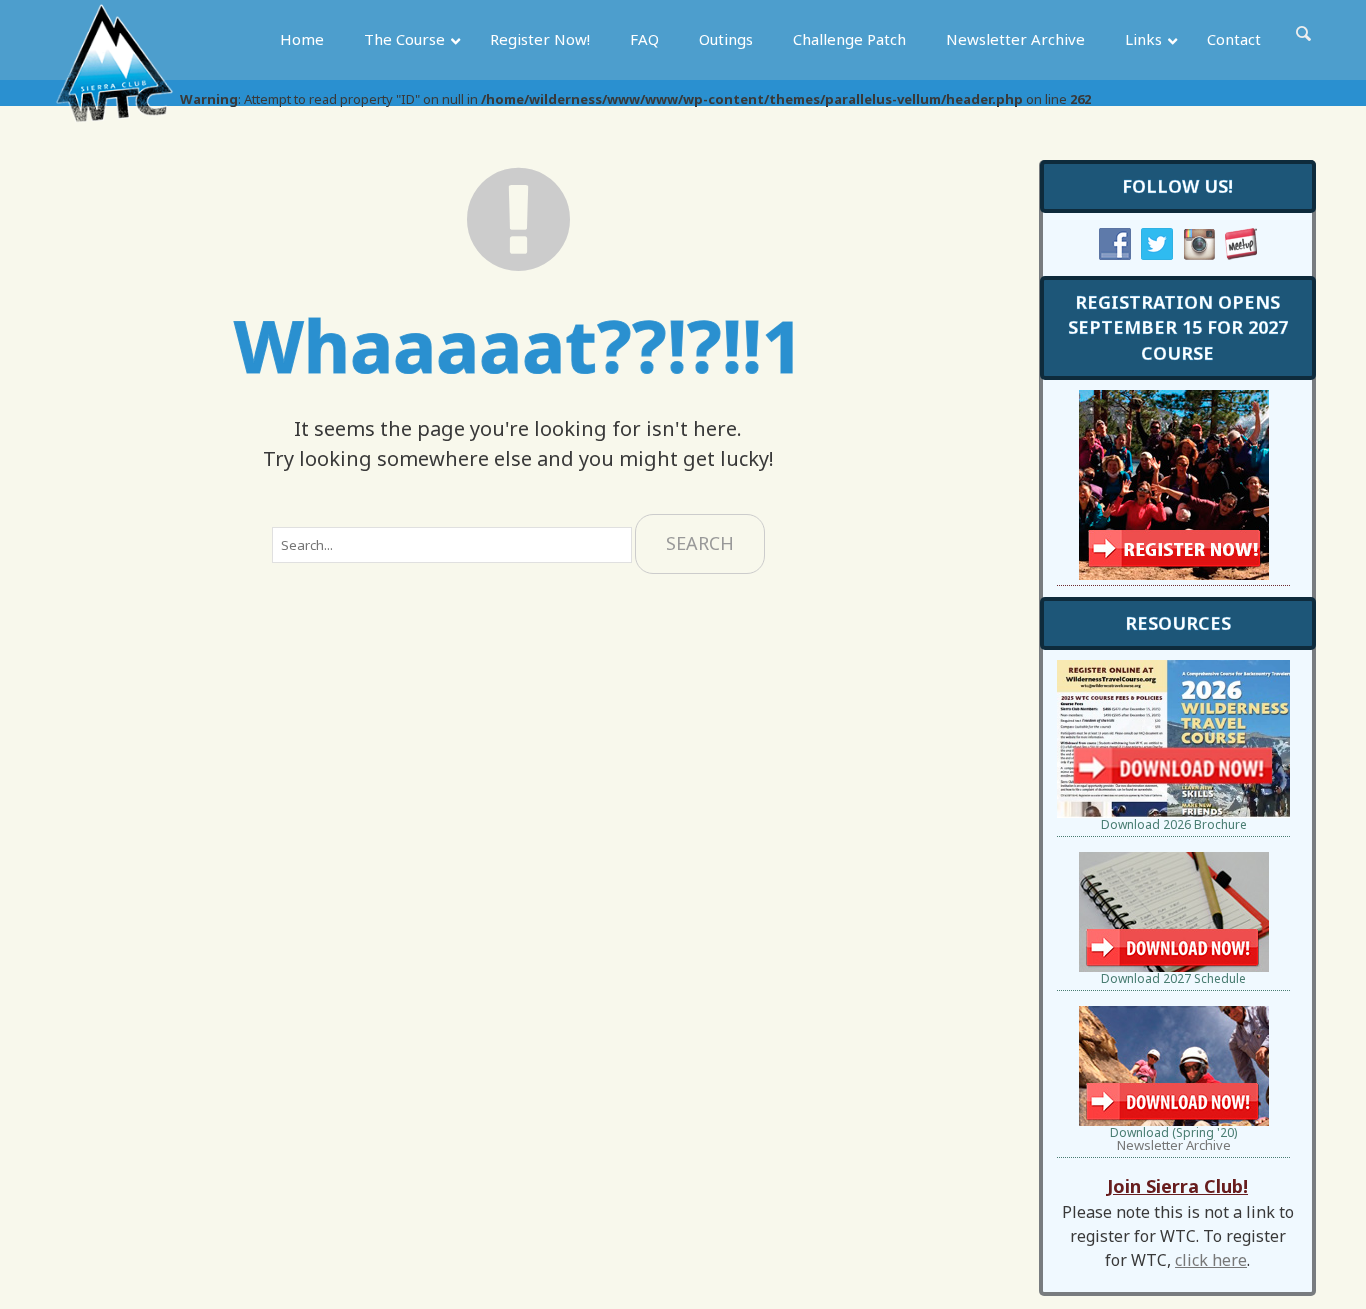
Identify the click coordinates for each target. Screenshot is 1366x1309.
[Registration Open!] (1174, 396)
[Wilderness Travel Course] (115, 70)
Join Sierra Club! (1177, 1186)
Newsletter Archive (1174, 1145)
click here (1211, 1260)
